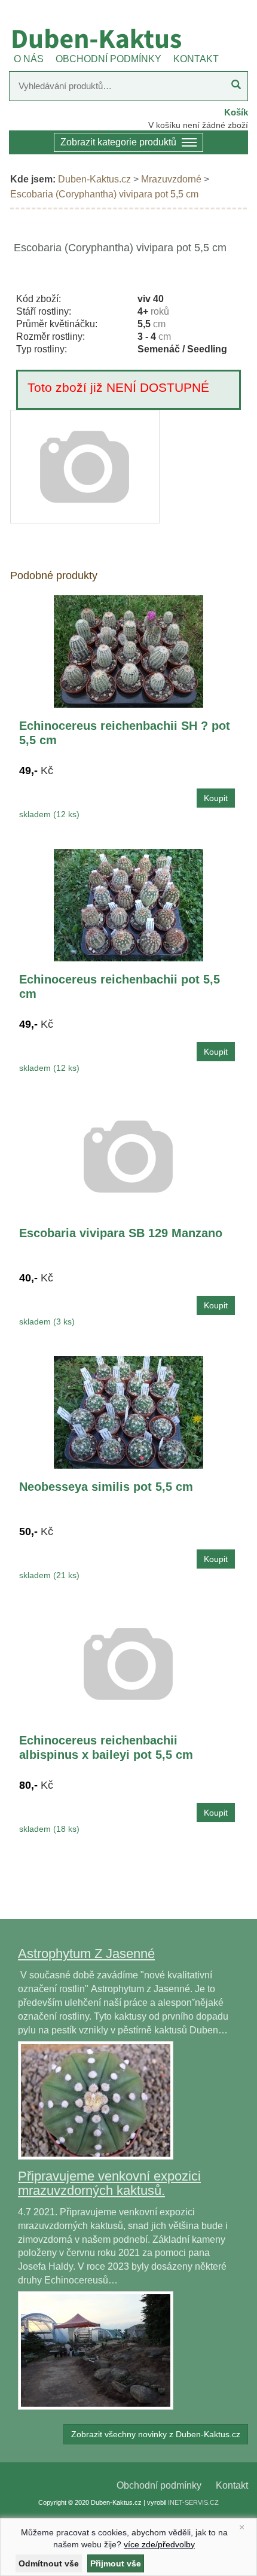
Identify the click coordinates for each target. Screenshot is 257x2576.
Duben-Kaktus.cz (94, 179)
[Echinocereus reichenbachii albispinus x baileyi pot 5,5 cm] (128, 1663)
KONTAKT (196, 59)
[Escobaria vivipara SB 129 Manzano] (128, 1156)
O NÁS (29, 59)
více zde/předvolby (159, 2544)
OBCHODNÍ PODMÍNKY (108, 59)
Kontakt (232, 2485)
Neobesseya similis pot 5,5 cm (106, 1487)
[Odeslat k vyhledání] (236, 86)
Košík (236, 112)
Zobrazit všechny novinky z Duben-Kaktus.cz (156, 2434)
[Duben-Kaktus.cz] (128, 38)
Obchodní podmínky (159, 2485)
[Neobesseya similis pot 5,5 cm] (128, 1412)
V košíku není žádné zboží (198, 125)
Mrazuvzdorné (171, 179)
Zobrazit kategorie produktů (118, 142)
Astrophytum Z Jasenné (86, 1954)
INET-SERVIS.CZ (193, 2502)
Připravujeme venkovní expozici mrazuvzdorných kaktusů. (109, 2183)
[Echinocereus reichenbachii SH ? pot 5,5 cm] (128, 651)
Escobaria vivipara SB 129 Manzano (121, 1233)
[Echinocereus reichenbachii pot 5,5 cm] (128, 905)
